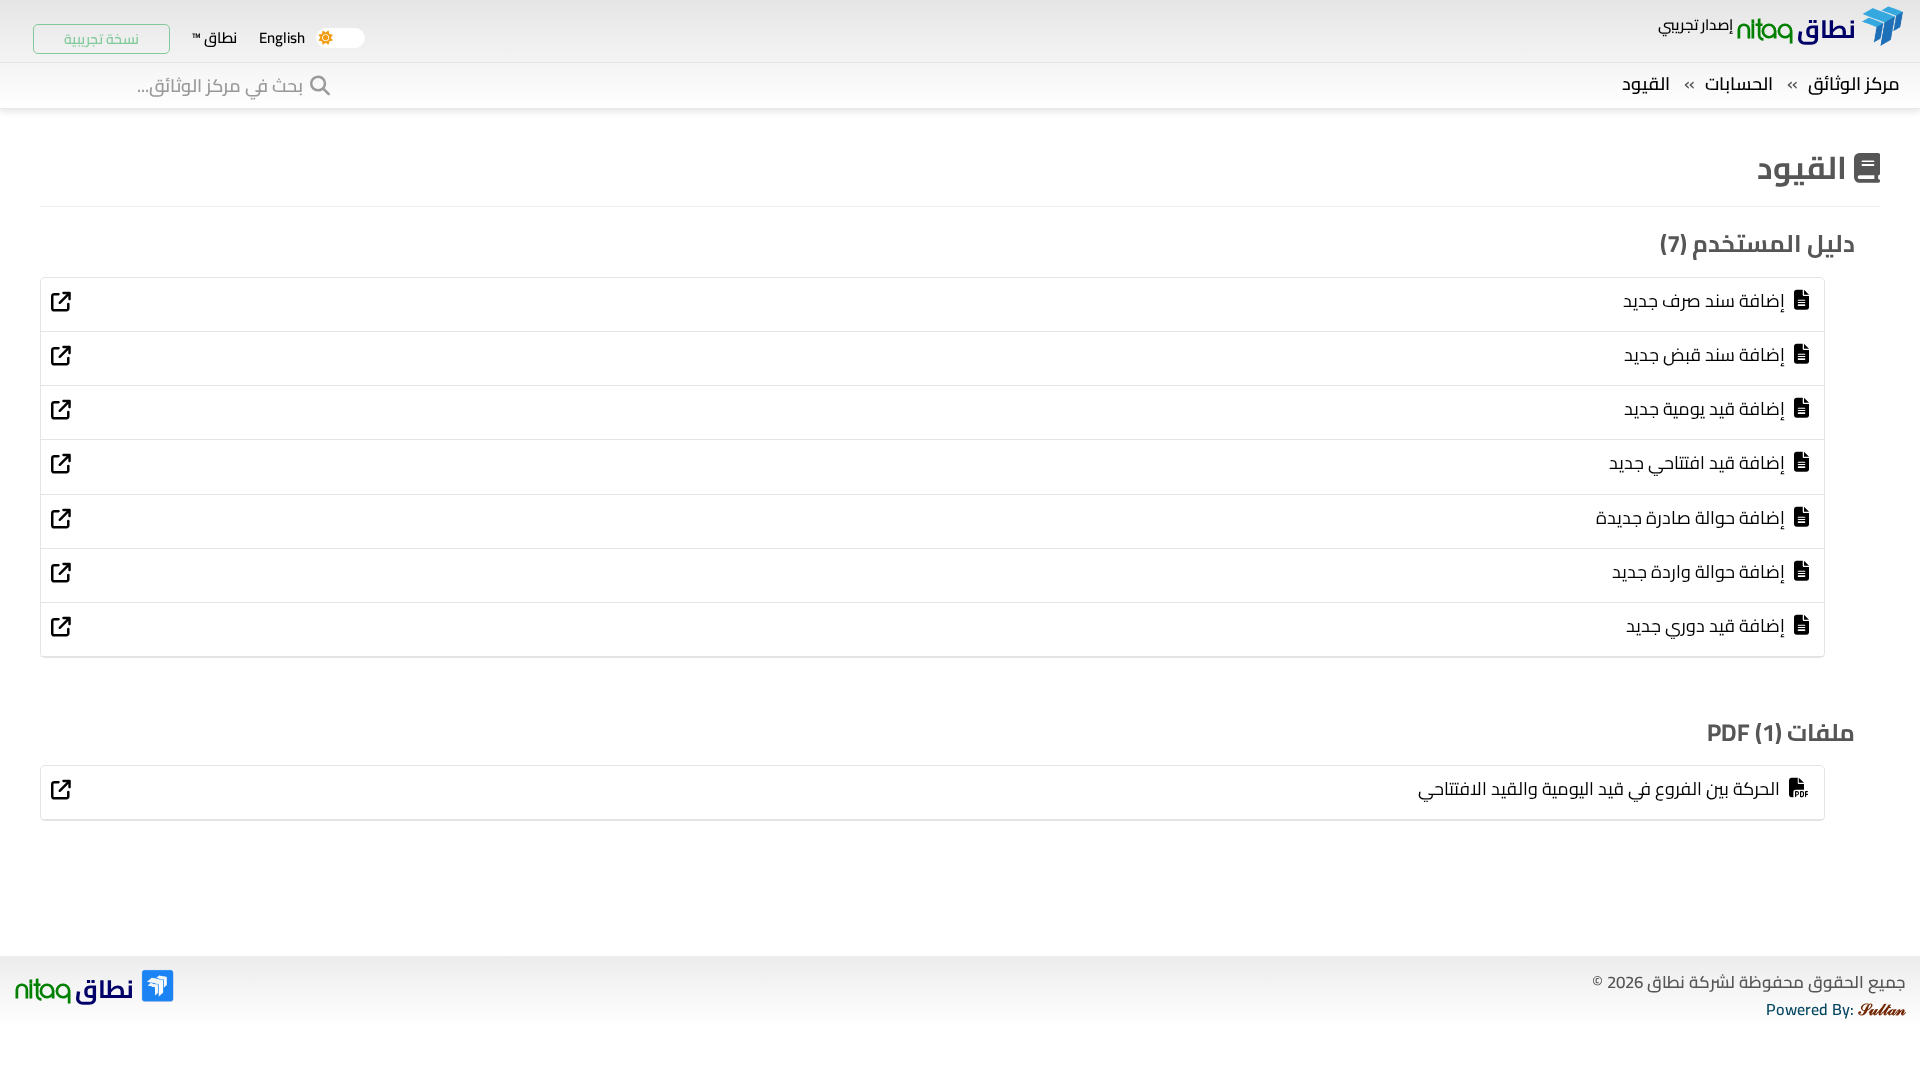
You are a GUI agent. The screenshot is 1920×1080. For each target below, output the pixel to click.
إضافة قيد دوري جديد (1707, 626)
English (282, 37)
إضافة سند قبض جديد (1706, 355)
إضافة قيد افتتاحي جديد (1699, 463)
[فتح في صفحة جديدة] (61, 302)
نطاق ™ (214, 37)
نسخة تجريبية (101, 39)
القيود (1646, 83)
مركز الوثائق (1854, 83)
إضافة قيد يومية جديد (1706, 409)
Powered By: (1835, 1009)
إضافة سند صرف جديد (1706, 301)
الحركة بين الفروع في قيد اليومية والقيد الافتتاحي (1601, 789)
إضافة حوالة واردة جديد (1700, 572)
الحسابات (1739, 83)
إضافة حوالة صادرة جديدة (1692, 518)
